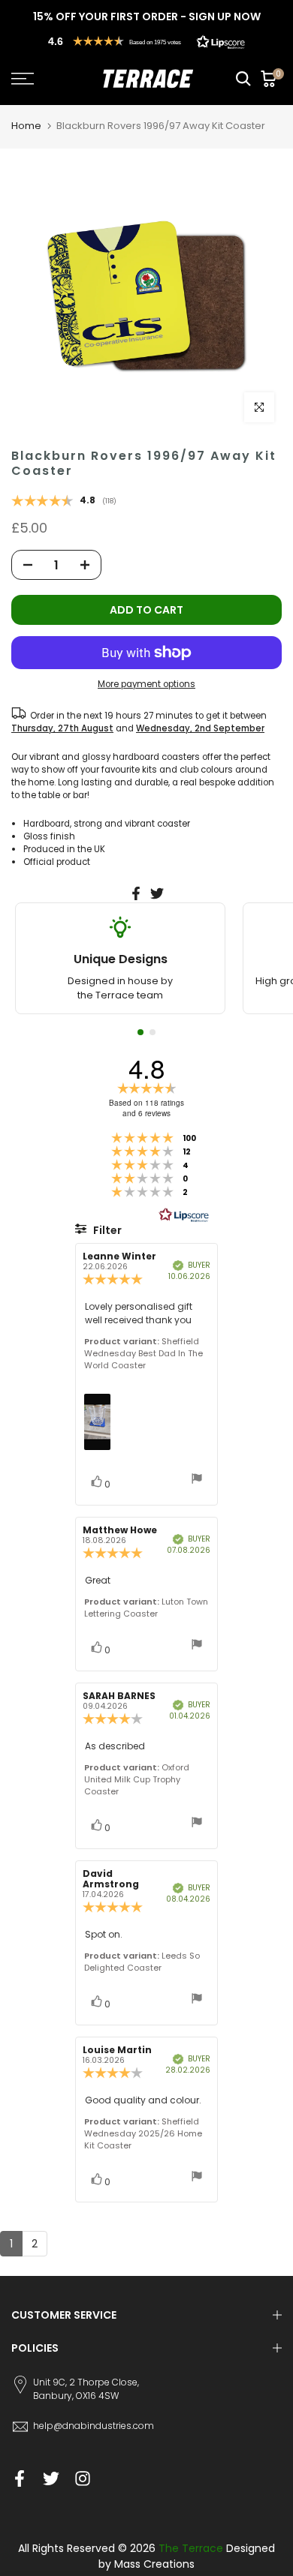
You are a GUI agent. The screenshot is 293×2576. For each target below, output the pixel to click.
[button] (146, 41)
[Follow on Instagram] (83, 2479)
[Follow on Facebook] (20, 2479)
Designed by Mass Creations (187, 2556)
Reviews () (64, 502)
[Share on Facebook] (136, 893)
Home (26, 126)
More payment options (146, 684)
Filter (106, 1230)
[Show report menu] (197, 1480)
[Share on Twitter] (157, 893)
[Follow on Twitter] (51, 2479)
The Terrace (191, 2548)
